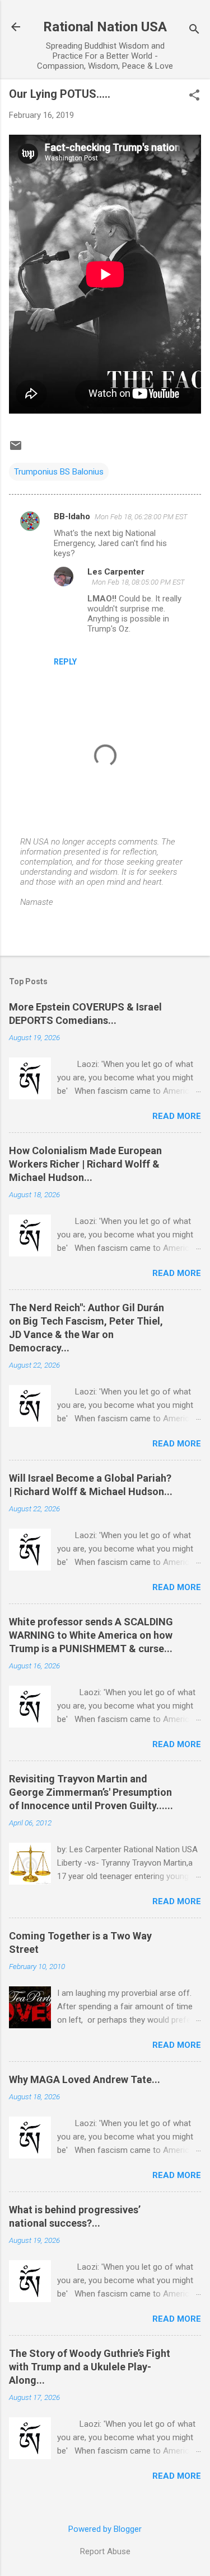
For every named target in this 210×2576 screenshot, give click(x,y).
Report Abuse (105, 2551)
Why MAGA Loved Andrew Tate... (85, 2079)
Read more (177, 1116)
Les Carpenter (116, 572)
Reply (65, 662)
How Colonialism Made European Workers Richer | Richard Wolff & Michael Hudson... (85, 1164)
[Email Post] (16, 449)
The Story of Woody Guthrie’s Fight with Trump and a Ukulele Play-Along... (90, 2367)
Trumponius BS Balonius (59, 472)
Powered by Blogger (105, 2529)
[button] (194, 96)
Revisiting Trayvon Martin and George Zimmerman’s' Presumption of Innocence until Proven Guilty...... (91, 1792)
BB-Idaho (72, 516)
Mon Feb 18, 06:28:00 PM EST (141, 517)
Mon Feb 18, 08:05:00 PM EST (138, 582)
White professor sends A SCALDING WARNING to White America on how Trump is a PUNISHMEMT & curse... (91, 1635)
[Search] (194, 30)
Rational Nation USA (105, 27)
